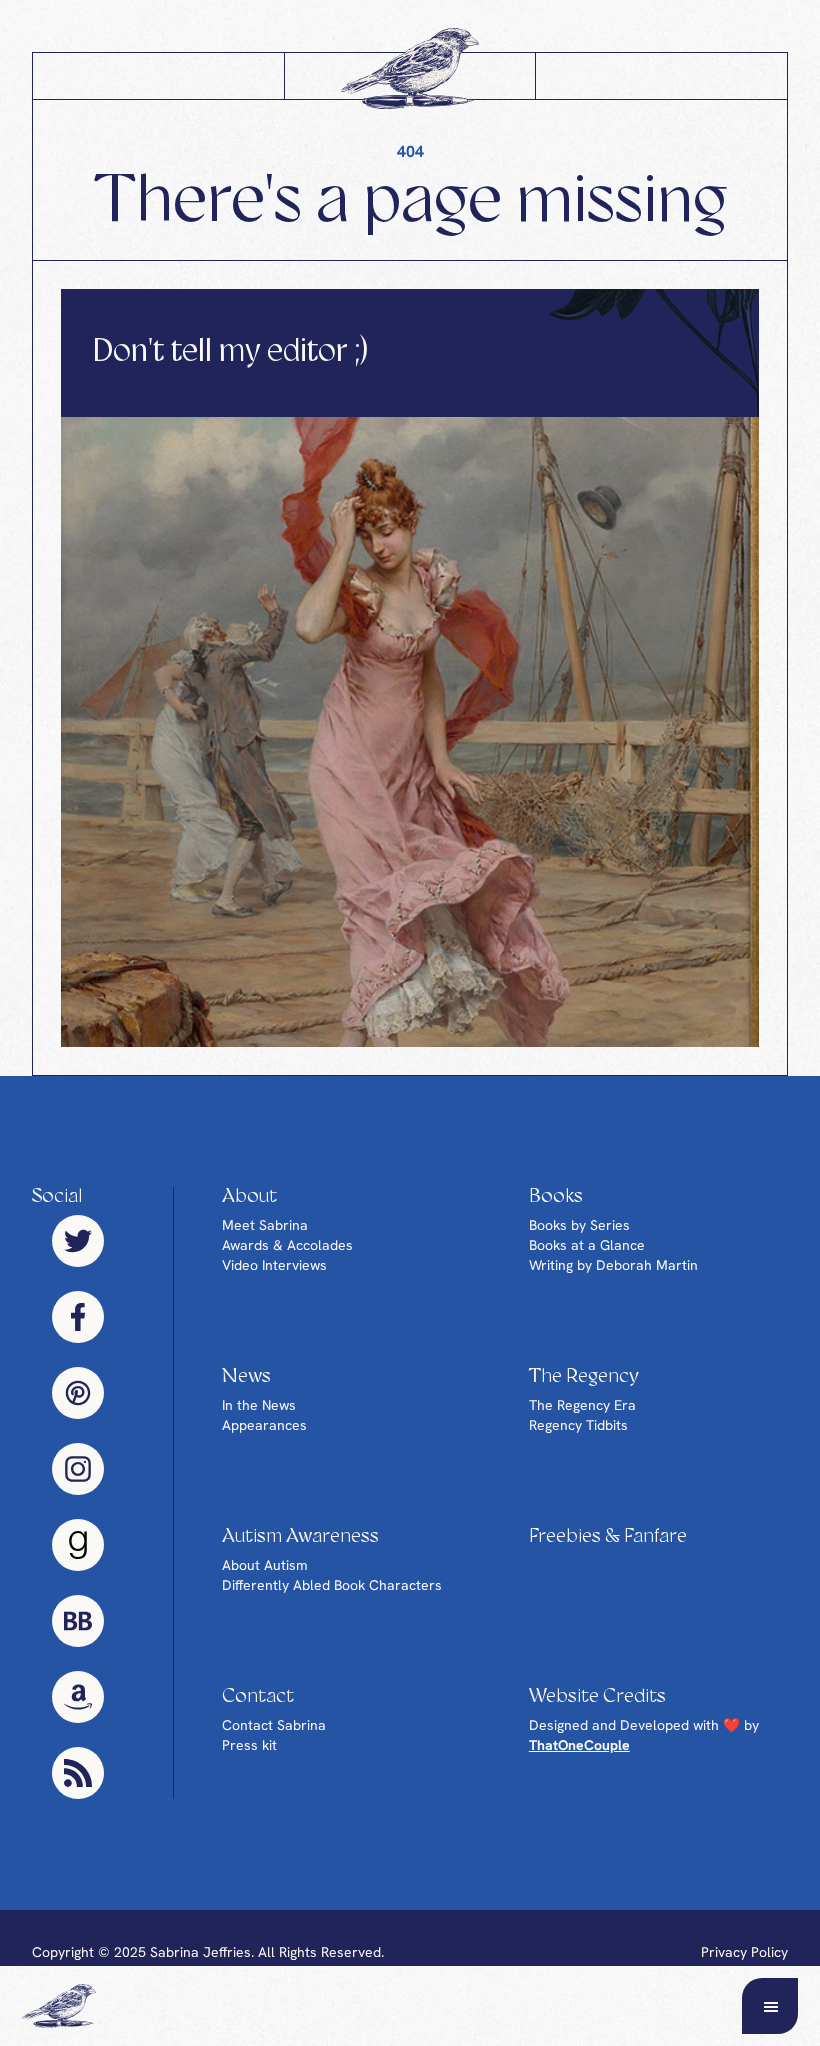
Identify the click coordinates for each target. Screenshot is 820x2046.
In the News (259, 1405)
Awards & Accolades (287, 1245)
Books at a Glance (587, 1245)
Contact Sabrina (274, 1725)
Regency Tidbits (578, 1425)
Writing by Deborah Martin (613, 1265)
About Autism (265, 1565)
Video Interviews (274, 1265)
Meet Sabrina (265, 1225)
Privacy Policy (744, 1952)
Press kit (249, 1745)
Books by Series (579, 1225)
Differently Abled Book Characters (332, 1585)
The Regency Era (582, 1405)
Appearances (264, 1425)
